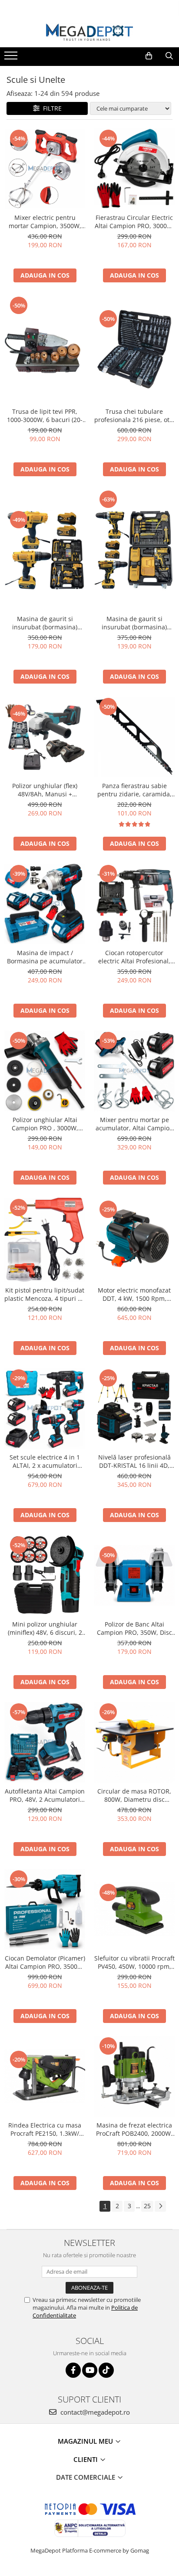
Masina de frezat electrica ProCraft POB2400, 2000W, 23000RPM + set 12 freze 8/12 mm (134, 2129)
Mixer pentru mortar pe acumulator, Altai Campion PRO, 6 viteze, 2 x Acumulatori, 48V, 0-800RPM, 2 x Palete (134, 1124)
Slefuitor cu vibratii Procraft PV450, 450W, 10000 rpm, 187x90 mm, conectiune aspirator (134, 1962)
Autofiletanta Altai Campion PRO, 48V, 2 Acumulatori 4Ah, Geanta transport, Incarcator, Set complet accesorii (45, 1795)
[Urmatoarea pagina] (160, 2206)
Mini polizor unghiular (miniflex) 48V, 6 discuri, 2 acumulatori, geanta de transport (45, 1628)
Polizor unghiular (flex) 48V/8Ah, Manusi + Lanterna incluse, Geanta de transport (45, 790)
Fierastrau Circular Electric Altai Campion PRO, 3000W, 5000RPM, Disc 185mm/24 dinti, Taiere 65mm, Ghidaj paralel (134, 222)
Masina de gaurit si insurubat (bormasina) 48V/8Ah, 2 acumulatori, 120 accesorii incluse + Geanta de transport (45, 623)
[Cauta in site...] (169, 56)
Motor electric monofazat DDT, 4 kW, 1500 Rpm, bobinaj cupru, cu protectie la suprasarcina (134, 1294)
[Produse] (12, 58)
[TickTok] (106, 2370)
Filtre (51, 108)
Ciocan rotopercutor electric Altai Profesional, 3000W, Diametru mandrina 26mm (134, 957)
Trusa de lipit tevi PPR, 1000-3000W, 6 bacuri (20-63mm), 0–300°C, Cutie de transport (45, 416)
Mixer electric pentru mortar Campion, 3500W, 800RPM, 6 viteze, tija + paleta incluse (45, 222)
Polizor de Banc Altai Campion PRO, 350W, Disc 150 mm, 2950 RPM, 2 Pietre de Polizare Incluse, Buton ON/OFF (134, 1628)
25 (147, 2206)
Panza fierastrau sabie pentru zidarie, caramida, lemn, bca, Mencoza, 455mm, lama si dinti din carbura (134, 790)
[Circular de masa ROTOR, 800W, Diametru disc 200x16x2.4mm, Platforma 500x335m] (134, 1742)
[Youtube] (90, 2370)
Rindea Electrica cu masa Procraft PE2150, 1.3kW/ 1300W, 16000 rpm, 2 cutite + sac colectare (45, 2129)
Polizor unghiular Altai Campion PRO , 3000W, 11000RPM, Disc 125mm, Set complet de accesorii (45, 1124)
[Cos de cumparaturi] (149, 56)
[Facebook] (73, 2370)
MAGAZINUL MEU (86, 2441)
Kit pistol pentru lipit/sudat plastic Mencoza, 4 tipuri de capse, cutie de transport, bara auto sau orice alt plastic (45, 1294)
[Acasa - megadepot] (89, 32)
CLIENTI (86, 2459)
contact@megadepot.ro (94, 2412)
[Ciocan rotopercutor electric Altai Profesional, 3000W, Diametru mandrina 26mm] (134, 904)
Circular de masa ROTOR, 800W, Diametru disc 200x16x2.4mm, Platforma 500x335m (134, 1795)
